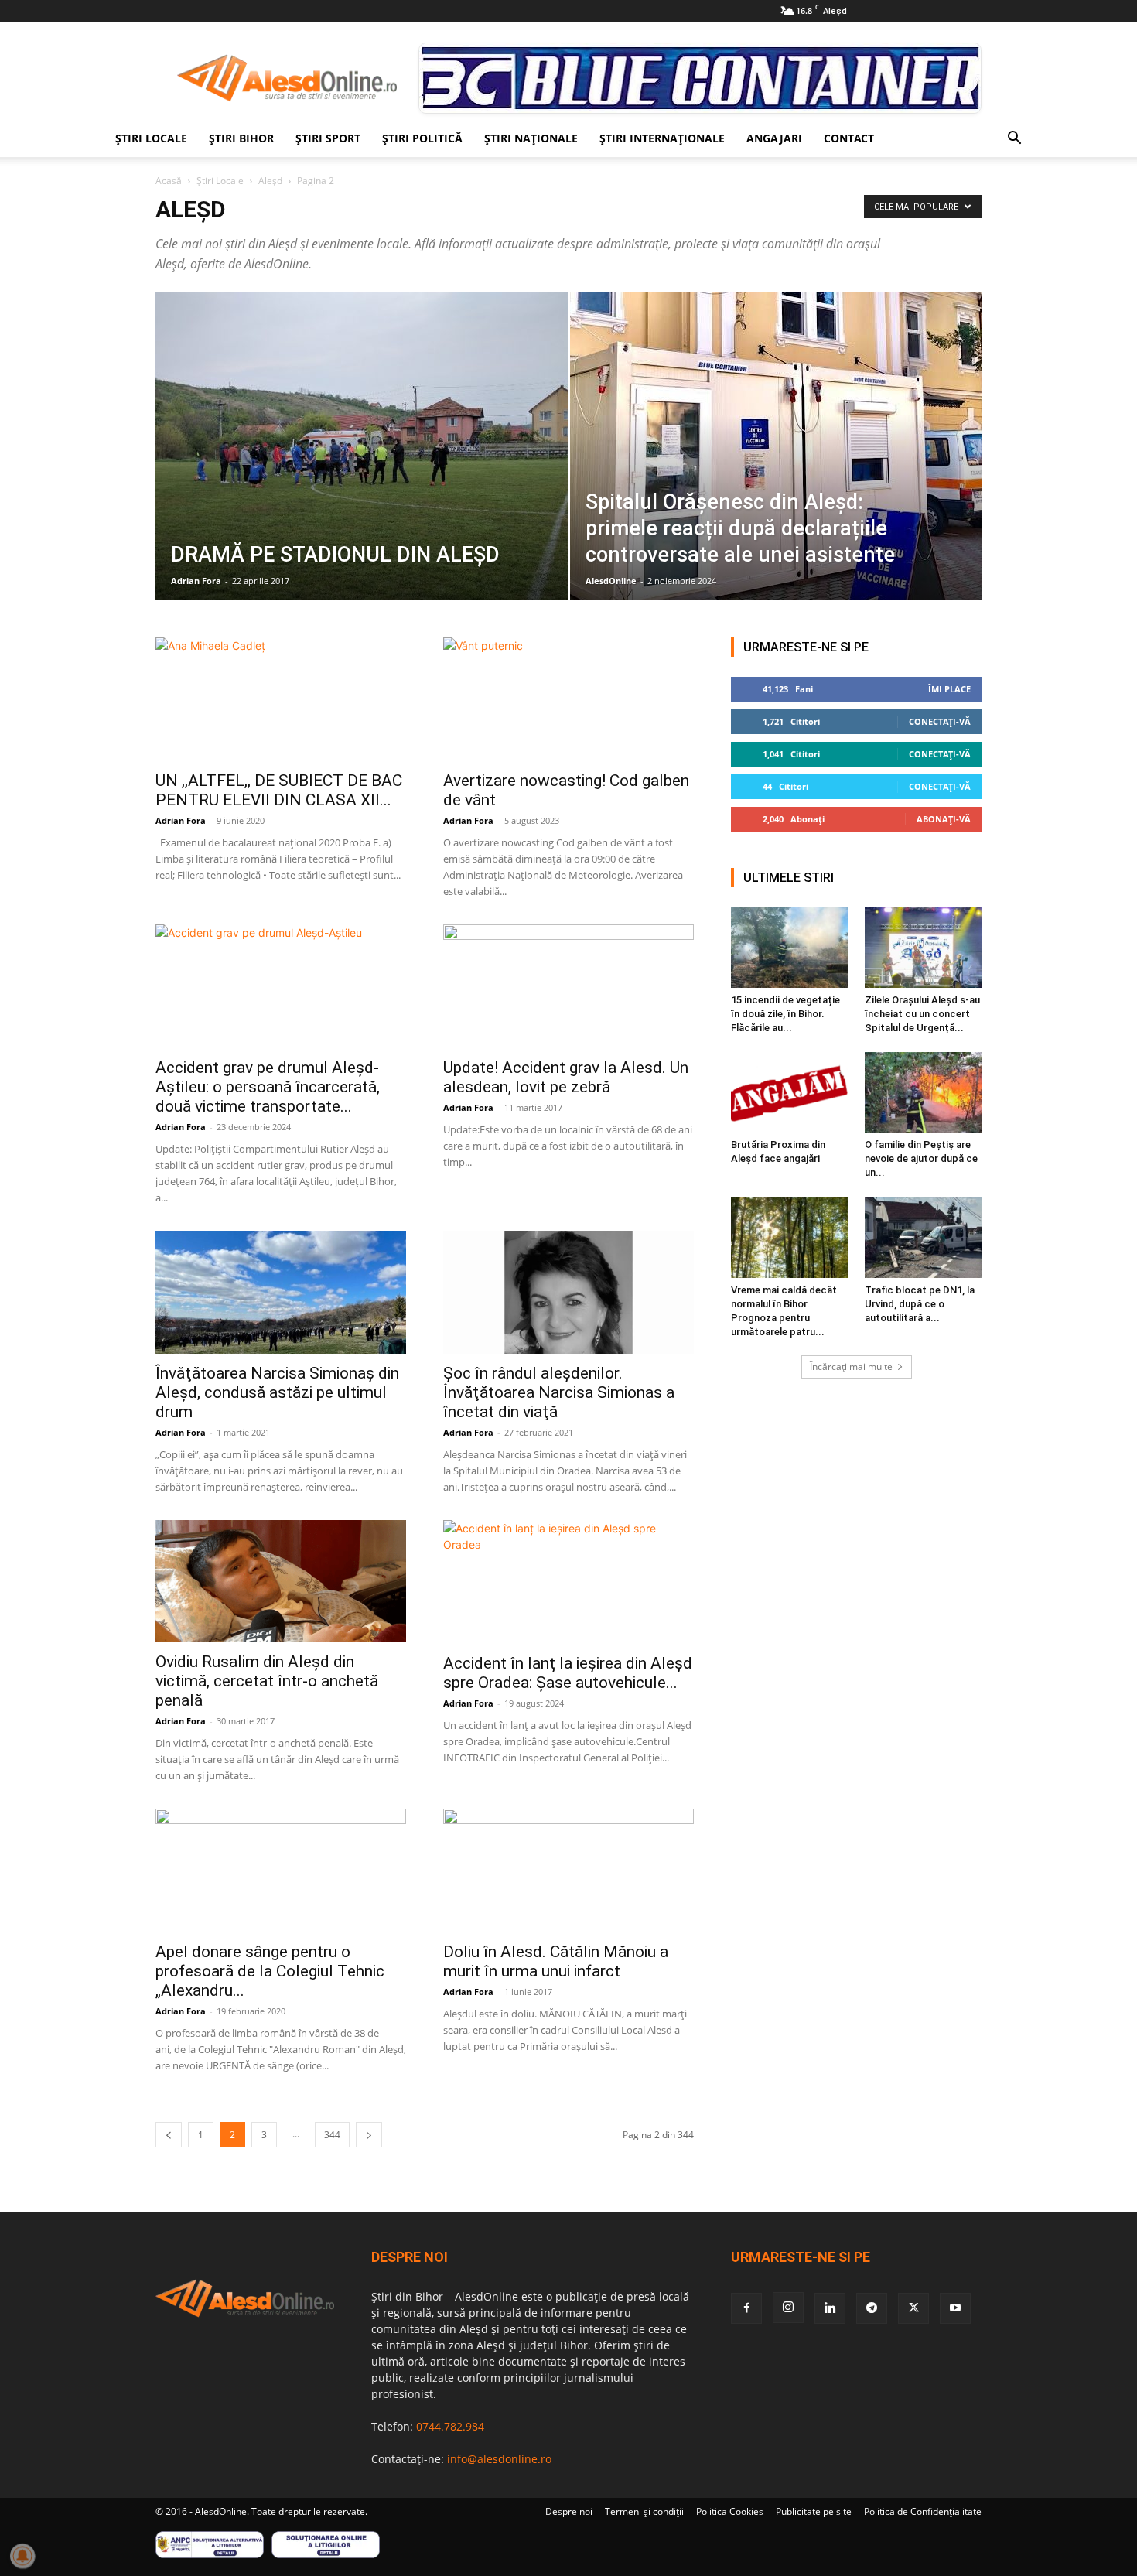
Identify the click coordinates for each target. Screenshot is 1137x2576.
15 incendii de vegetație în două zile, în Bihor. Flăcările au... (785, 1014)
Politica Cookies (730, 2511)
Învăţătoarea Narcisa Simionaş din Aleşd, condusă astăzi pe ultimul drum (277, 1392)
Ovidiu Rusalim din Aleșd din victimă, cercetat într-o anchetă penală (267, 1681)
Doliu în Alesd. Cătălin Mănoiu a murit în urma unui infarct (556, 1961)
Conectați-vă (940, 721)
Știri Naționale (531, 138)
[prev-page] (169, 2135)
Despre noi (569, 2511)
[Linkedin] (830, 2308)
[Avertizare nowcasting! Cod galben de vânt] (568, 699)
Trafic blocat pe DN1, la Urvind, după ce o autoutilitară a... (920, 1304)
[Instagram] (788, 2308)
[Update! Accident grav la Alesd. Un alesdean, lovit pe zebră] (568, 986)
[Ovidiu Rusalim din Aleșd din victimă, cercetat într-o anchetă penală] (281, 1582)
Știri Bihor (241, 138)
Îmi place (949, 689)
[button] (1014, 140)
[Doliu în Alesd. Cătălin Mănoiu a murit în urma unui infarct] (568, 1871)
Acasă (169, 181)
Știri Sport (328, 138)
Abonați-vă (944, 819)
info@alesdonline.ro (499, 2459)
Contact (849, 138)
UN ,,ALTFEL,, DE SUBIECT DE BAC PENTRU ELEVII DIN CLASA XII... (279, 790)
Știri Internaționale (662, 138)
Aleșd (270, 181)
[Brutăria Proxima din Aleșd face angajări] (790, 1092)
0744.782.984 (450, 2426)
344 (332, 2135)
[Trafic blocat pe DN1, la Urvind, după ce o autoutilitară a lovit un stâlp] (924, 1237)
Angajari (774, 138)
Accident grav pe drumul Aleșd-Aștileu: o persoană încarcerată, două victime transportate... (268, 1087)
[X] (913, 2308)
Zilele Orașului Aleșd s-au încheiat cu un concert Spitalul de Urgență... (922, 1014)
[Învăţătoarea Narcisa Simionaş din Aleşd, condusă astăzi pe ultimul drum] (281, 1292)
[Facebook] (746, 2308)
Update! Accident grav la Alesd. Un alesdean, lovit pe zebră (566, 1077)
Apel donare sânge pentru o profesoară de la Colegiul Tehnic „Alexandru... (270, 1971)
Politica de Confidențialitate (923, 2511)
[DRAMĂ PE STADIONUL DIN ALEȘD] (362, 470)
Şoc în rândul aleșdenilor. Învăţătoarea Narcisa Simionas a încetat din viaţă (559, 1392)
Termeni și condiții (644, 2511)
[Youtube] (955, 2308)
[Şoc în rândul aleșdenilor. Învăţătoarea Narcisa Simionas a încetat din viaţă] (568, 1292)
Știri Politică (422, 138)
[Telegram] (872, 2308)
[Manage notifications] (22, 2556)
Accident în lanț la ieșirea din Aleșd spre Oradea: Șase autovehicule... (568, 1673)
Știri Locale (151, 138)
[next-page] (369, 2135)
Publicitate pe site (814, 2511)
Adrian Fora (196, 581)
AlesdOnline (611, 581)
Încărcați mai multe (851, 1367)
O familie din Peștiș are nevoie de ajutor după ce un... (921, 1158)
